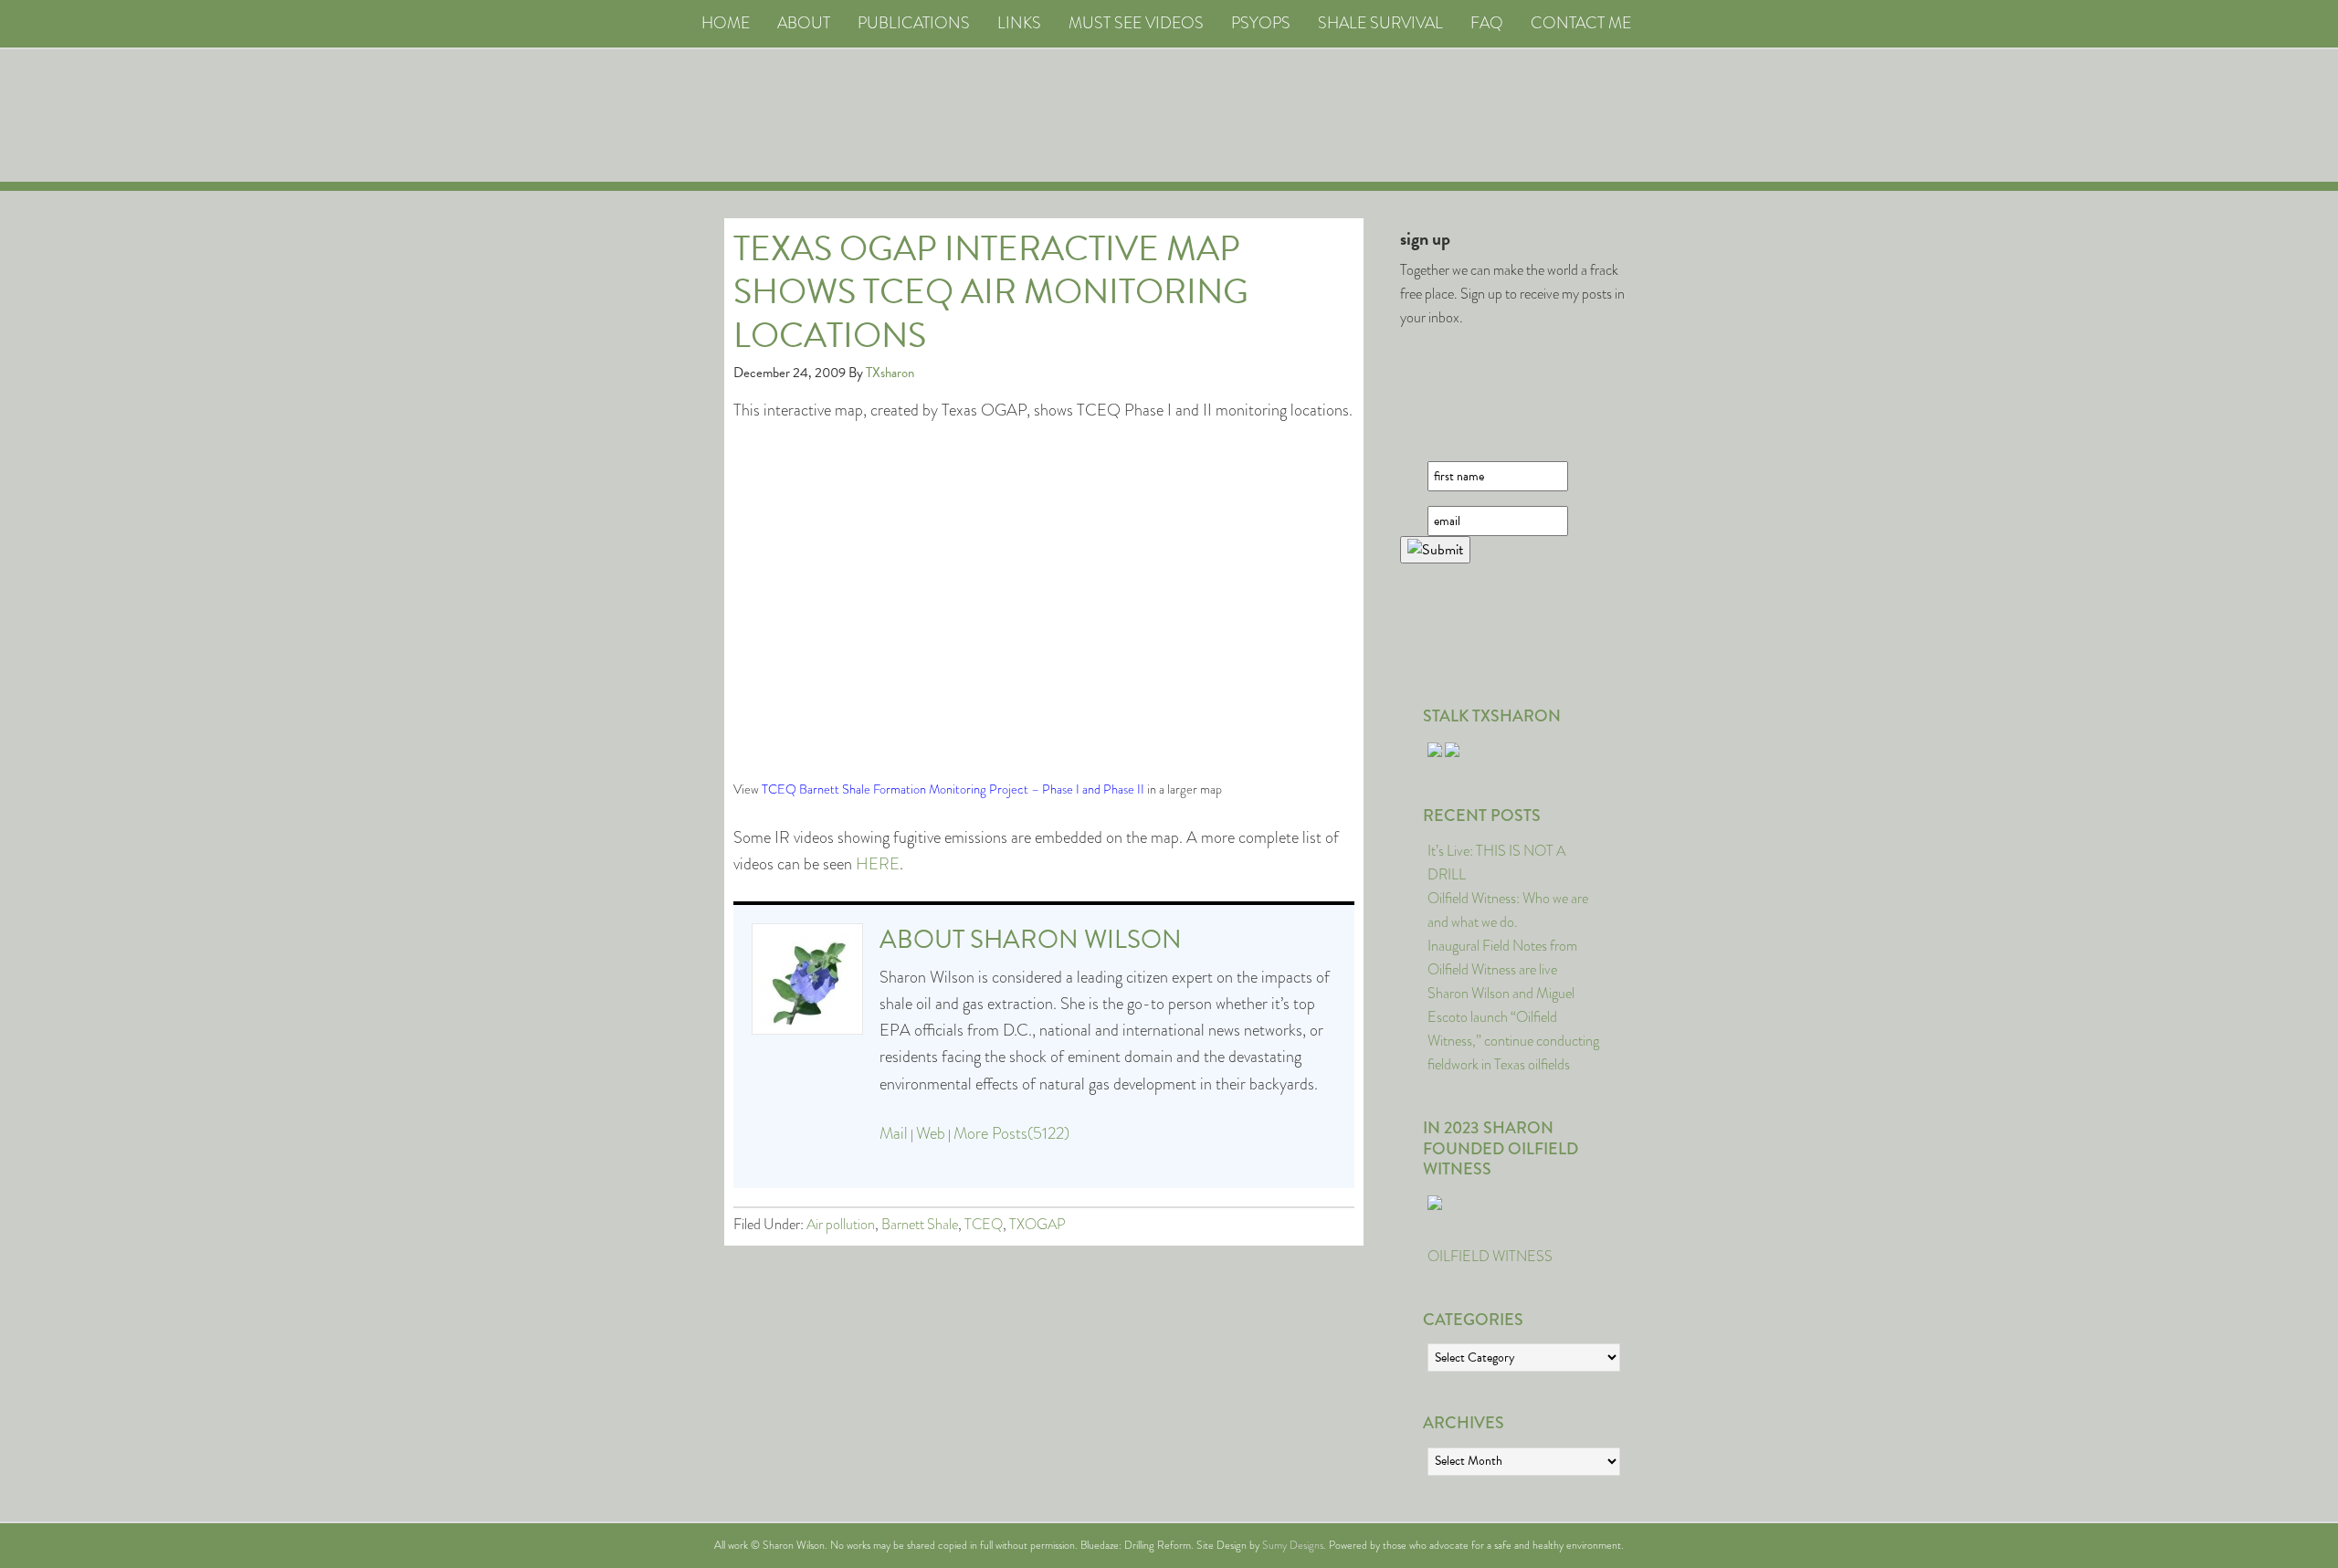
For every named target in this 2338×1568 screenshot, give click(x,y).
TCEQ (984, 1224)
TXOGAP (1037, 1224)
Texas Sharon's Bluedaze (1339, 116)
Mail (894, 1133)
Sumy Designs (1293, 1545)
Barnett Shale (920, 1224)
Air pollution (841, 1224)
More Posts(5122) (1011, 1133)
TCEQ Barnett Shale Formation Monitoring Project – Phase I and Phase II (953, 789)
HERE (878, 864)
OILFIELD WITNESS (1490, 1256)
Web (931, 1133)
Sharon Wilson (1076, 939)
